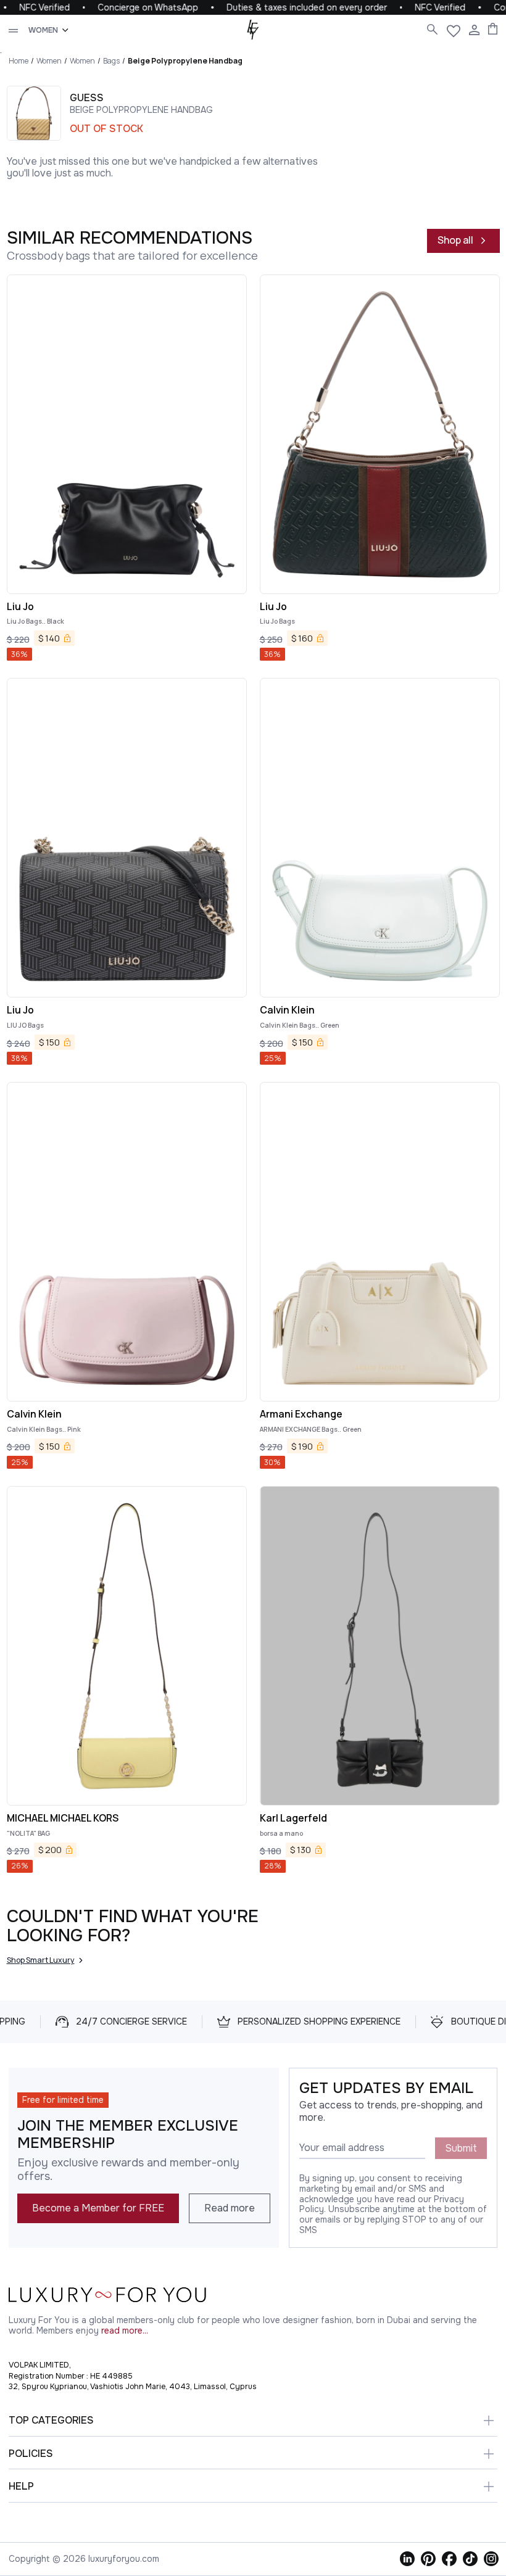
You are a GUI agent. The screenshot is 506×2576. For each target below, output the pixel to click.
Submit (461, 2148)
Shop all (455, 240)
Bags (111, 61)
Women (49, 61)
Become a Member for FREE (98, 2208)
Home (19, 61)
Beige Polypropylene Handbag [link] (185, 61)
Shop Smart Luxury (41, 1960)
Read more (230, 2208)
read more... (125, 2331)
